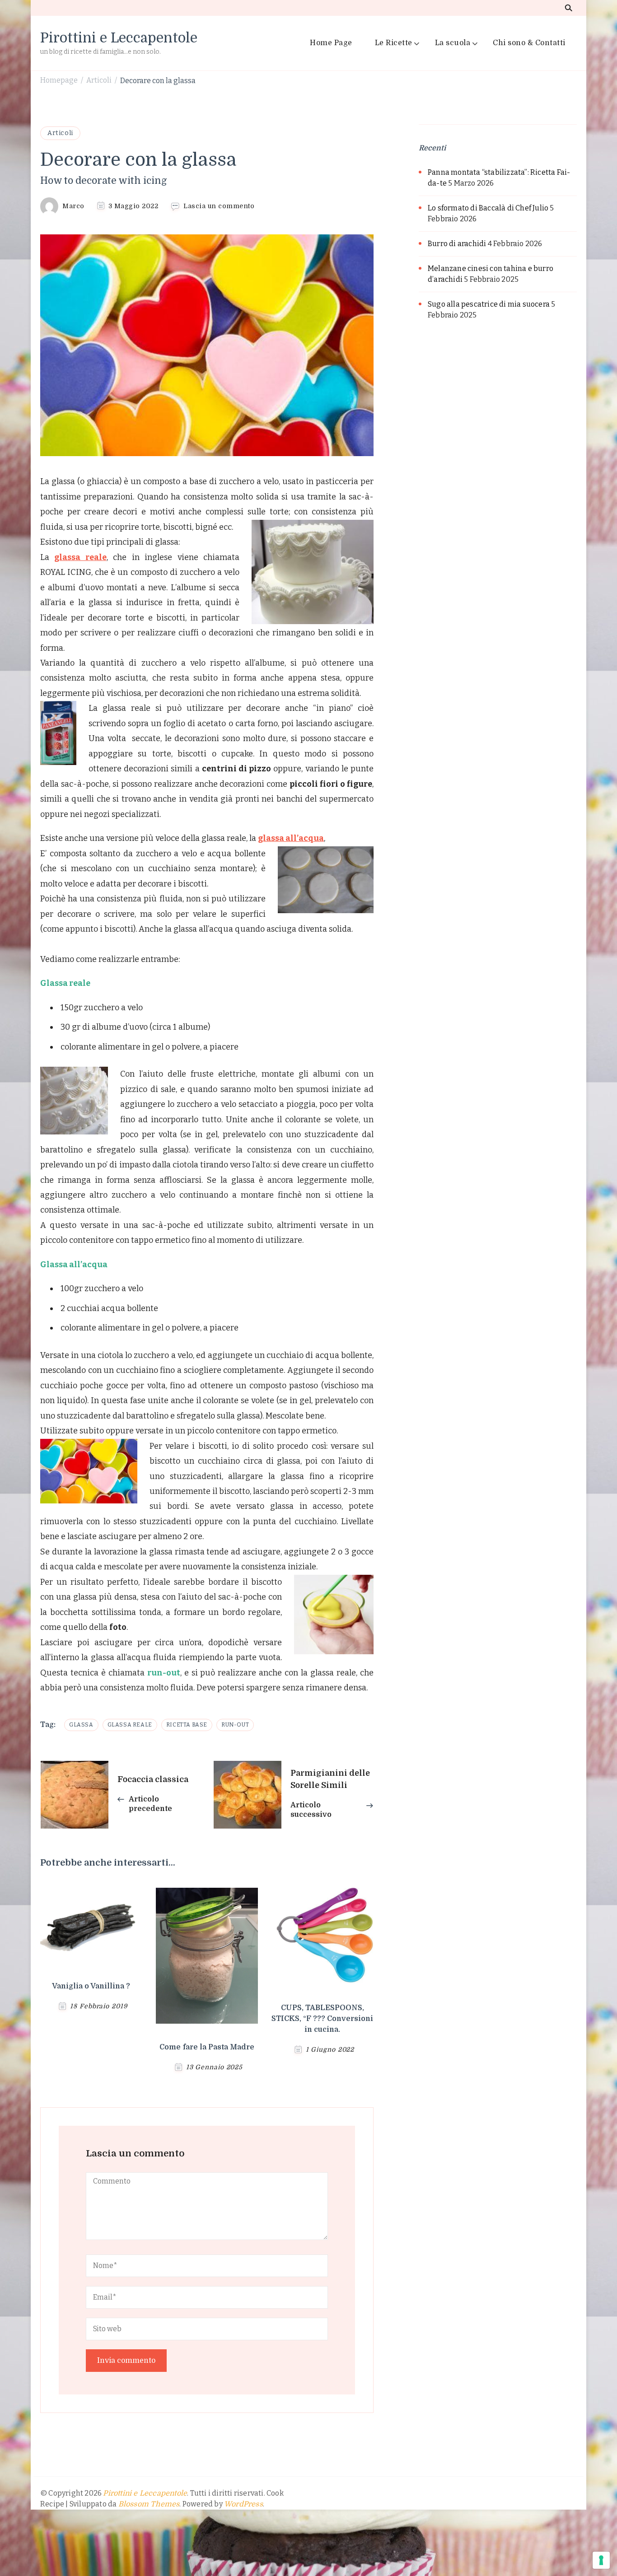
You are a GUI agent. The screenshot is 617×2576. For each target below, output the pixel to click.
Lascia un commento (219, 206)
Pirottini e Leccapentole (119, 38)
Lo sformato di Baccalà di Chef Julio (488, 208)
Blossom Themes (149, 2504)
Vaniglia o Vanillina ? (91, 1986)
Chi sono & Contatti (529, 43)
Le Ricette (394, 43)
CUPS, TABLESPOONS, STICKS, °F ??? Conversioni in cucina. (322, 2019)
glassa (81, 1725)
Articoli (60, 133)
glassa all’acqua (291, 838)
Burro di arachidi (457, 244)
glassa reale (80, 557)
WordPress (243, 2504)
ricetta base (187, 1725)
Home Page (331, 43)
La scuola (453, 43)
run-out (235, 1725)
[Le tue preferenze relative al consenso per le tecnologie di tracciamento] (601, 2560)
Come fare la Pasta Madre (207, 2047)
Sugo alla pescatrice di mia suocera (489, 304)
